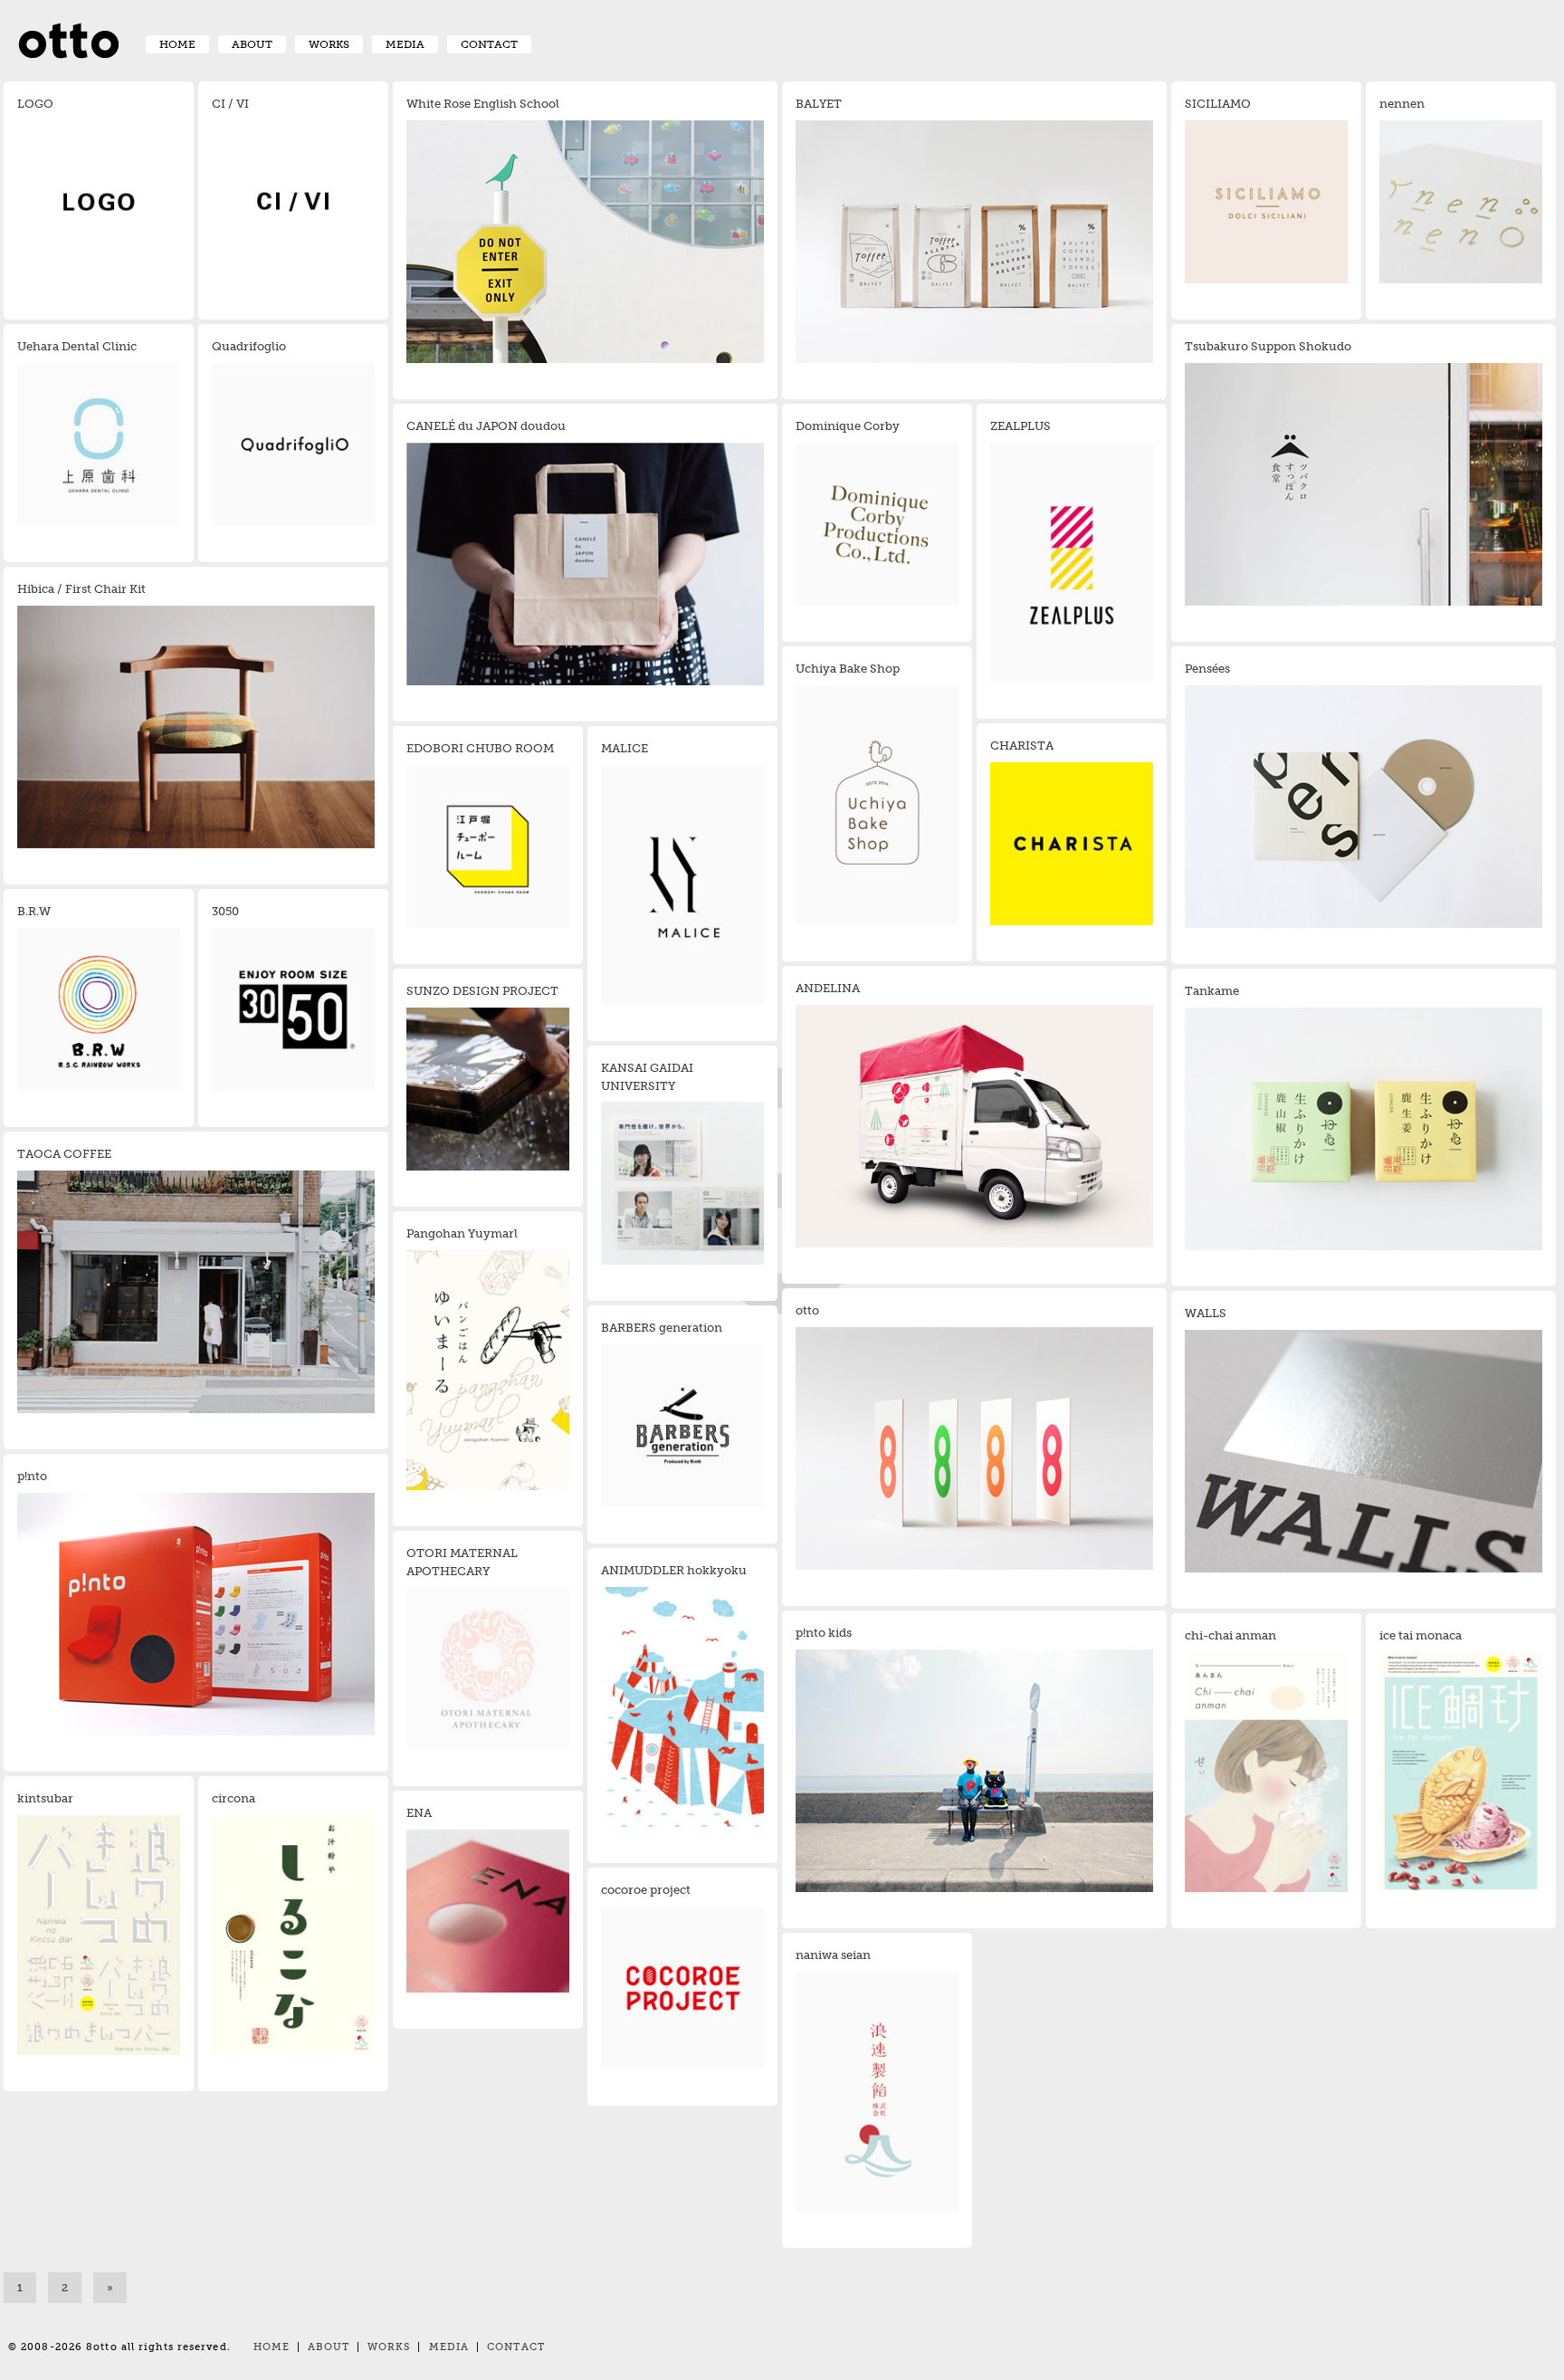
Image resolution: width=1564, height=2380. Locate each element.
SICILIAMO (1218, 104)
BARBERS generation (662, 1328)
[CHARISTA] (1072, 922)
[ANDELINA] (974, 1245)
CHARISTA (1022, 746)
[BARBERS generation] (682, 1505)
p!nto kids (824, 1633)
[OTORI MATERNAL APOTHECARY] (488, 1747)
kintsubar (45, 1798)
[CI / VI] (293, 281)
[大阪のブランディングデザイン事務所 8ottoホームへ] (68, 47)
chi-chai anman (1230, 1635)
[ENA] (488, 1990)
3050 (225, 911)
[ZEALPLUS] (1072, 680)
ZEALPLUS (1020, 426)
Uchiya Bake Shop (848, 669)
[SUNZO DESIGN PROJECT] (488, 1168)
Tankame (1212, 991)
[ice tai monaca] (1461, 1889)
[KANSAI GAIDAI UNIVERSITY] (682, 1262)
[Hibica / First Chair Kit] (196, 846)
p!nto (32, 1476)
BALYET (819, 104)
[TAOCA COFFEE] (196, 1410)
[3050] (293, 1088)
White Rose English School (483, 104)
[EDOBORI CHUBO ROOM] (488, 925)
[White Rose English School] (585, 360)
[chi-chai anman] (1266, 1889)
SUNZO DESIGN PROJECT (482, 991)
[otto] (974, 1567)
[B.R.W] (99, 1088)
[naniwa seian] (877, 2209)
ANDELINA (828, 988)
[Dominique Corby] (877, 603)
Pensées (1207, 669)
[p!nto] (196, 1733)
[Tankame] (1364, 1247)
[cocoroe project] (682, 2067)
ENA (419, 1813)
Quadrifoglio (249, 346)
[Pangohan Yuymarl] (488, 1487)
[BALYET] (974, 360)
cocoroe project (646, 1890)
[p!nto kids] (974, 1889)
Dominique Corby (848, 426)
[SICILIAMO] (1266, 281)
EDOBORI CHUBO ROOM (480, 748)
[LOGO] (99, 281)
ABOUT (252, 44)
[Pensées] (1364, 925)
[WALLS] (1364, 1570)
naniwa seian (833, 1955)
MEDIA (405, 44)
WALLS (1206, 1313)
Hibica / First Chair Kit (81, 589)
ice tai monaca (1421, 1635)
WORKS (329, 44)
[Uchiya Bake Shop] (877, 922)
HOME (177, 44)
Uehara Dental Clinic (77, 346)
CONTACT (489, 44)
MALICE (625, 748)
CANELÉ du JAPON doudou (486, 426)
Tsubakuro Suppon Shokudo (1268, 346)
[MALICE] (682, 1002)
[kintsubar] (99, 2052)
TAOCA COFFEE (64, 1154)
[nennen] (1461, 281)
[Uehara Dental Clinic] (99, 523)
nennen (1402, 104)
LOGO (35, 104)
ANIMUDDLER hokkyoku (674, 1570)
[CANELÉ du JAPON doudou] (585, 683)
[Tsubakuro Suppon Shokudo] (1364, 603)
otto (807, 1310)
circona (234, 1798)
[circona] (293, 2052)
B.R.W (34, 911)
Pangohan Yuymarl (462, 1233)
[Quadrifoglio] (293, 523)
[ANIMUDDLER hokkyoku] (682, 1824)
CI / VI (230, 104)
